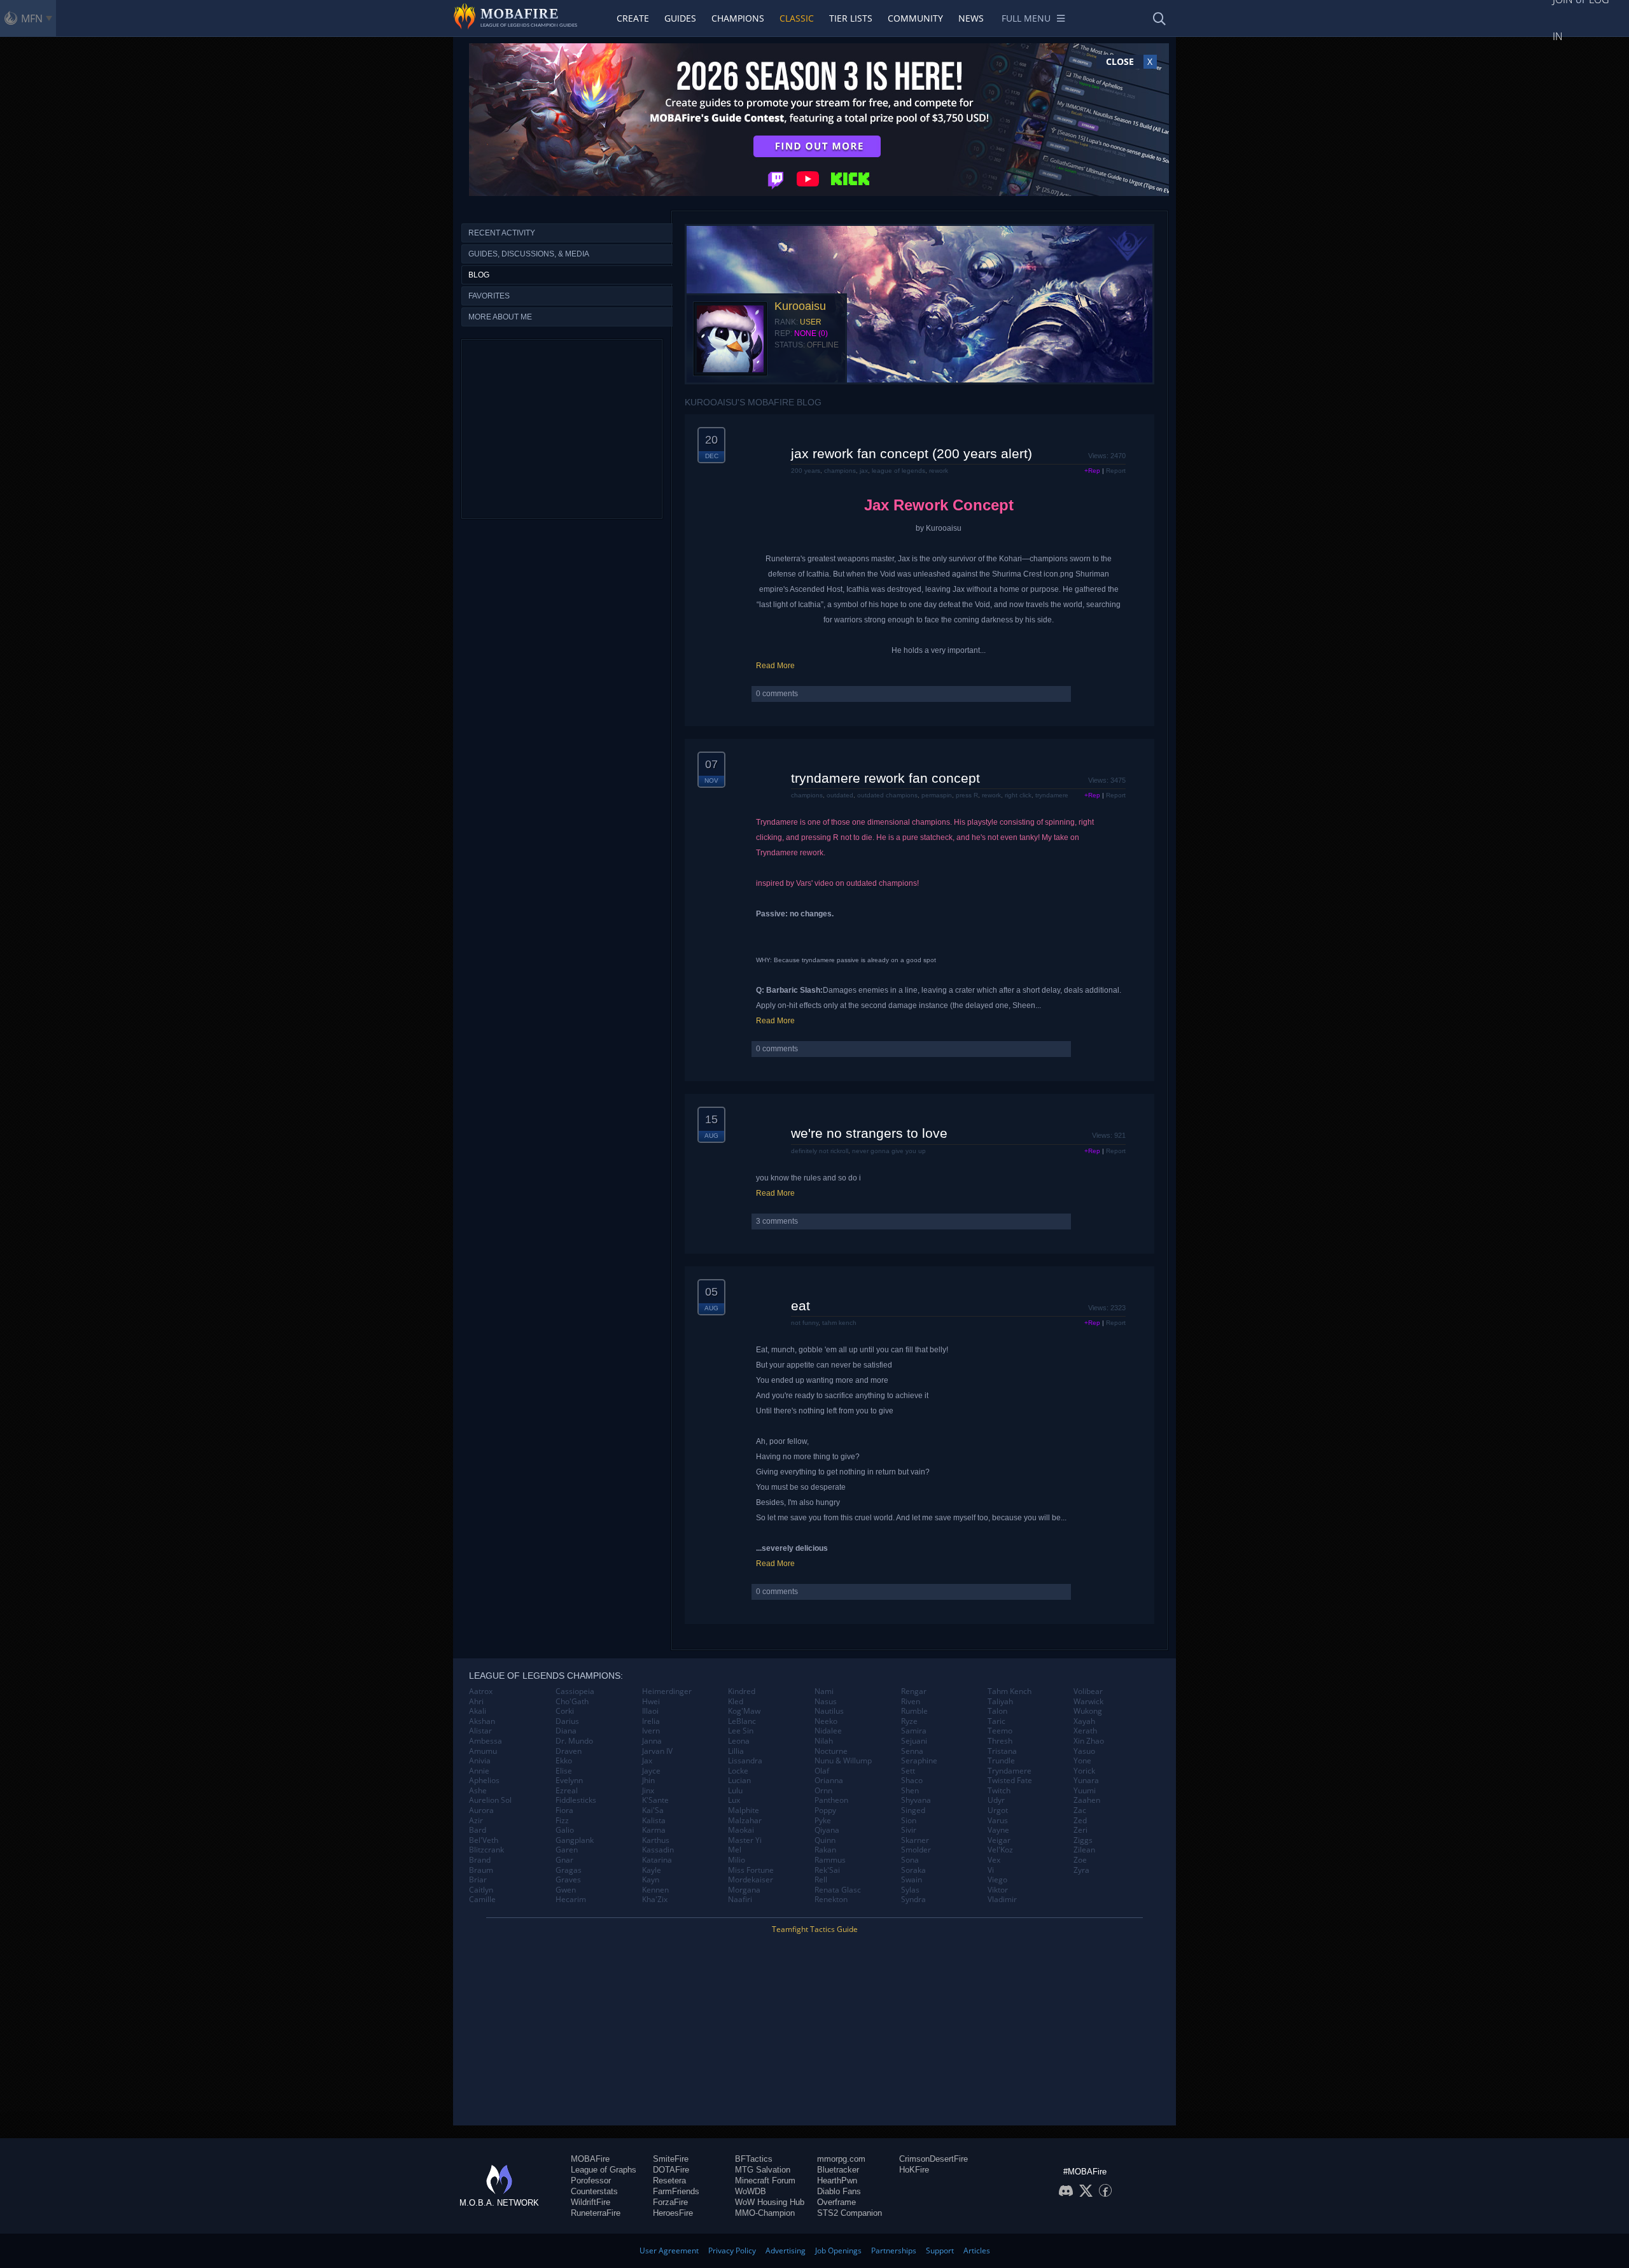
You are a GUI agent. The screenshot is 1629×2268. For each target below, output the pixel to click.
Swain (912, 1880)
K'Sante (655, 1800)
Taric (996, 1721)
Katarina (657, 1860)
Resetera (669, 2180)
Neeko (826, 1721)
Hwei (651, 1702)
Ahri (476, 1702)
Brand (480, 1860)
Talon (997, 1711)
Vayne (998, 1830)
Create (633, 18)
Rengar (914, 1691)
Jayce (651, 1771)
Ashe (478, 1791)
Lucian (739, 1781)
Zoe (1080, 1860)
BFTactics (754, 2159)
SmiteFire (671, 2159)
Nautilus (829, 1711)
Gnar (564, 1860)
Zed (1080, 1821)
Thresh (1000, 1741)
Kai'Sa (653, 1810)
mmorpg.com (841, 2159)
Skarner (915, 1840)
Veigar (999, 1840)
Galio (565, 1830)
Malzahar (745, 1821)
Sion (909, 1821)
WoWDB (751, 2191)
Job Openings (838, 2250)
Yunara (1086, 1781)
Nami (824, 1691)
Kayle (652, 1870)
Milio (737, 1860)
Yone (1082, 1761)
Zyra (1081, 1870)
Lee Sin (741, 1731)
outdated (840, 795)
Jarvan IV (657, 1751)
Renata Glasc (838, 1890)
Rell (821, 1880)
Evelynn (569, 1781)
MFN (32, 18)
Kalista (654, 1821)
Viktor (998, 1890)
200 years (806, 471)
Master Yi (745, 1840)
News (971, 18)
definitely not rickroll (820, 1151)
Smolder (916, 1850)
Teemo (1000, 1731)
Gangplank (575, 1840)
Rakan (825, 1850)
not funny (805, 1323)
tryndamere (1052, 795)
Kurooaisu (800, 306)
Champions (738, 18)
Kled (736, 1702)
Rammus (830, 1860)
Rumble (914, 1711)
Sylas (910, 1890)
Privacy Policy (732, 2250)
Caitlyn (481, 1890)
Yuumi (1085, 1791)
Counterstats (594, 2191)
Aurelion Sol (490, 1800)
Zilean (1084, 1850)
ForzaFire (670, 2202)
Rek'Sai (827, 1870)
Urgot (998, 1810)
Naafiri (740, 1900)
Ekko (564, 1761)
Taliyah (1000, 1702)
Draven (569, 1751)
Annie (479, 1771)
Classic (797, 18)
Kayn (651, 1880)
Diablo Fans (839, 2191)
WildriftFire (591, 2202)
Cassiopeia (575, 1691)
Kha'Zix (655, 1900)
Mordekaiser (751, 1880)
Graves (568, 1880)
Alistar (480, 1731)
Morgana (744, 1890)
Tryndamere (1010, 1771)
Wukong (1088, 1711)
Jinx (648, 1791)
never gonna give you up (889, 1151)
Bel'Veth (484, 1840)
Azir (476, 1821)
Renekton (831, 1900)
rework (939, 471)
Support (940, 2250)
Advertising (786, 2250)
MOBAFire (590, 2159)
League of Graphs (604, 2170)
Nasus (826, 1702)
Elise (564, 1771)
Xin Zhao (1089, 1741)
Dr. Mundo (574, 1741)
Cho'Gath (572, 1702)
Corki (565, 1711)
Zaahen (1087, 1800)
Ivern (651, 1731)
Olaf (822, 1771)
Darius (567, 1721)
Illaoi (650, 1711)
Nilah (824, 1741)
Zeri (1080, 1830)
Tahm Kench (1010, 1691)
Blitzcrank (486, 1850)
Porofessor (591, 2180)
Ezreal (567, 1791)
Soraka (913, 1870)
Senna (912, 1751)
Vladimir (1002, 1900)
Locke (738, 1771)
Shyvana (916, 1800)
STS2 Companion (849, 2213)
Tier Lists (851, 18)
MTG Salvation (763, 2170)
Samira (914, 1731)
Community (915, 18)
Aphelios (484, 1781)
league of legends (898, 471)
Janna (652, 1741)
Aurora (481, 1810)
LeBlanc (742, 1721)
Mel (735, 1850)
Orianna (829, 1781)
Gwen (566, 1890)
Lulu (735, 1791)
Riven (911, 1702)
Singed (913, 1810)
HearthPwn (837, 2180)
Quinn (825, 1840)
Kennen (655, 1890)
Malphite (744, 1810)
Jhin (648, 1781)
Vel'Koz (1000, 1850)
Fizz (562, 1821)
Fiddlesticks (576, 1800)
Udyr (996, 1800)
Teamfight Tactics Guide (815, 1929)
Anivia (480, 1761)
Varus (998, 1821)
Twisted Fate (1010, 1781)
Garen (567, 1850)
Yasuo (1084, 1751)
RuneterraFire (596, 2213)
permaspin (937, 795)
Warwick (1088, 1702)
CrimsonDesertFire (933, 2159)
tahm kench (839, 1323)
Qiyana (827, 1830)
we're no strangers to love (869, 1133)
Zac (1080, 1810)
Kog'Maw (744, 1711)
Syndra (913, 1900)
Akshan (482, 1721)
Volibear (1088, 1691)
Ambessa (486, 1741)
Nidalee (828, 1731)
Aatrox (481, 1691)
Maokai (741, 1830)
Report (1116, 471)
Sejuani (914, 1741)
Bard (478, 1830)
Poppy (825, 1810)
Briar (478, 1880)
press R (967, 795)
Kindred (742, 1691)
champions (840, 471)
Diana (566, 1731)
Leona (739, 1741)
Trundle (1001, 1761)
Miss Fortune (751, 1870)
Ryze (909, 1721)
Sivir (909, 1830)
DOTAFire (671, 2170)
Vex (994, 1860)
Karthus (656, 1840)
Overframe (836, 2202)
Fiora (564, 1810)
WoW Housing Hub (770, 2202)
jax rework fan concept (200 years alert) (912, 453)
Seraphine (919, 1761)
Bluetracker (838, 2170)
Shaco (912, 1781)
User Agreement (669, 2250)
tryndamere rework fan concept (885, 778)
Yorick (1084, 1771)
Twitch (999, 1791)
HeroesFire (673, 2213)
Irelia (651, 1721)
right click (1018, 795)
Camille (482, 1900)
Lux (734, 1800)
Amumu (483, 1751)
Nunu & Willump (843, 1761)
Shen (910, 1791)
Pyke (823, 1821)
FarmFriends (676, 2191)
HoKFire (914, 2170)
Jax (647, 1761)
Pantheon (831, 1800)
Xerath (1085, 1731)
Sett (908, 1771)
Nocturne (831, 1751)
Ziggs (1083, 1840)
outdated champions (887, 795)
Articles (977, 2250)
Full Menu (1026, 18)
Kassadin (658, 1850)
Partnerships (894, 2250)
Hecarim (571, 1900)
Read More (775, 666)
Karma (654, 1830)
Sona (910, 1860)
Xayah (1084, 1721)
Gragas (569, 1870)
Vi (991, 1870)
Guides (680, 18)
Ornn (823, 1791)
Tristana (1002, 1751)
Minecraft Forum (765, 2180)
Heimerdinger (667, 1691)
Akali (478, 1711)
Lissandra (745, 1761)
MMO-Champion (765, 2213)
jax (864, 471)
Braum (481, 1870)
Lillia (736, 1751)
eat (801, 1305)
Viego (997, 1880)
